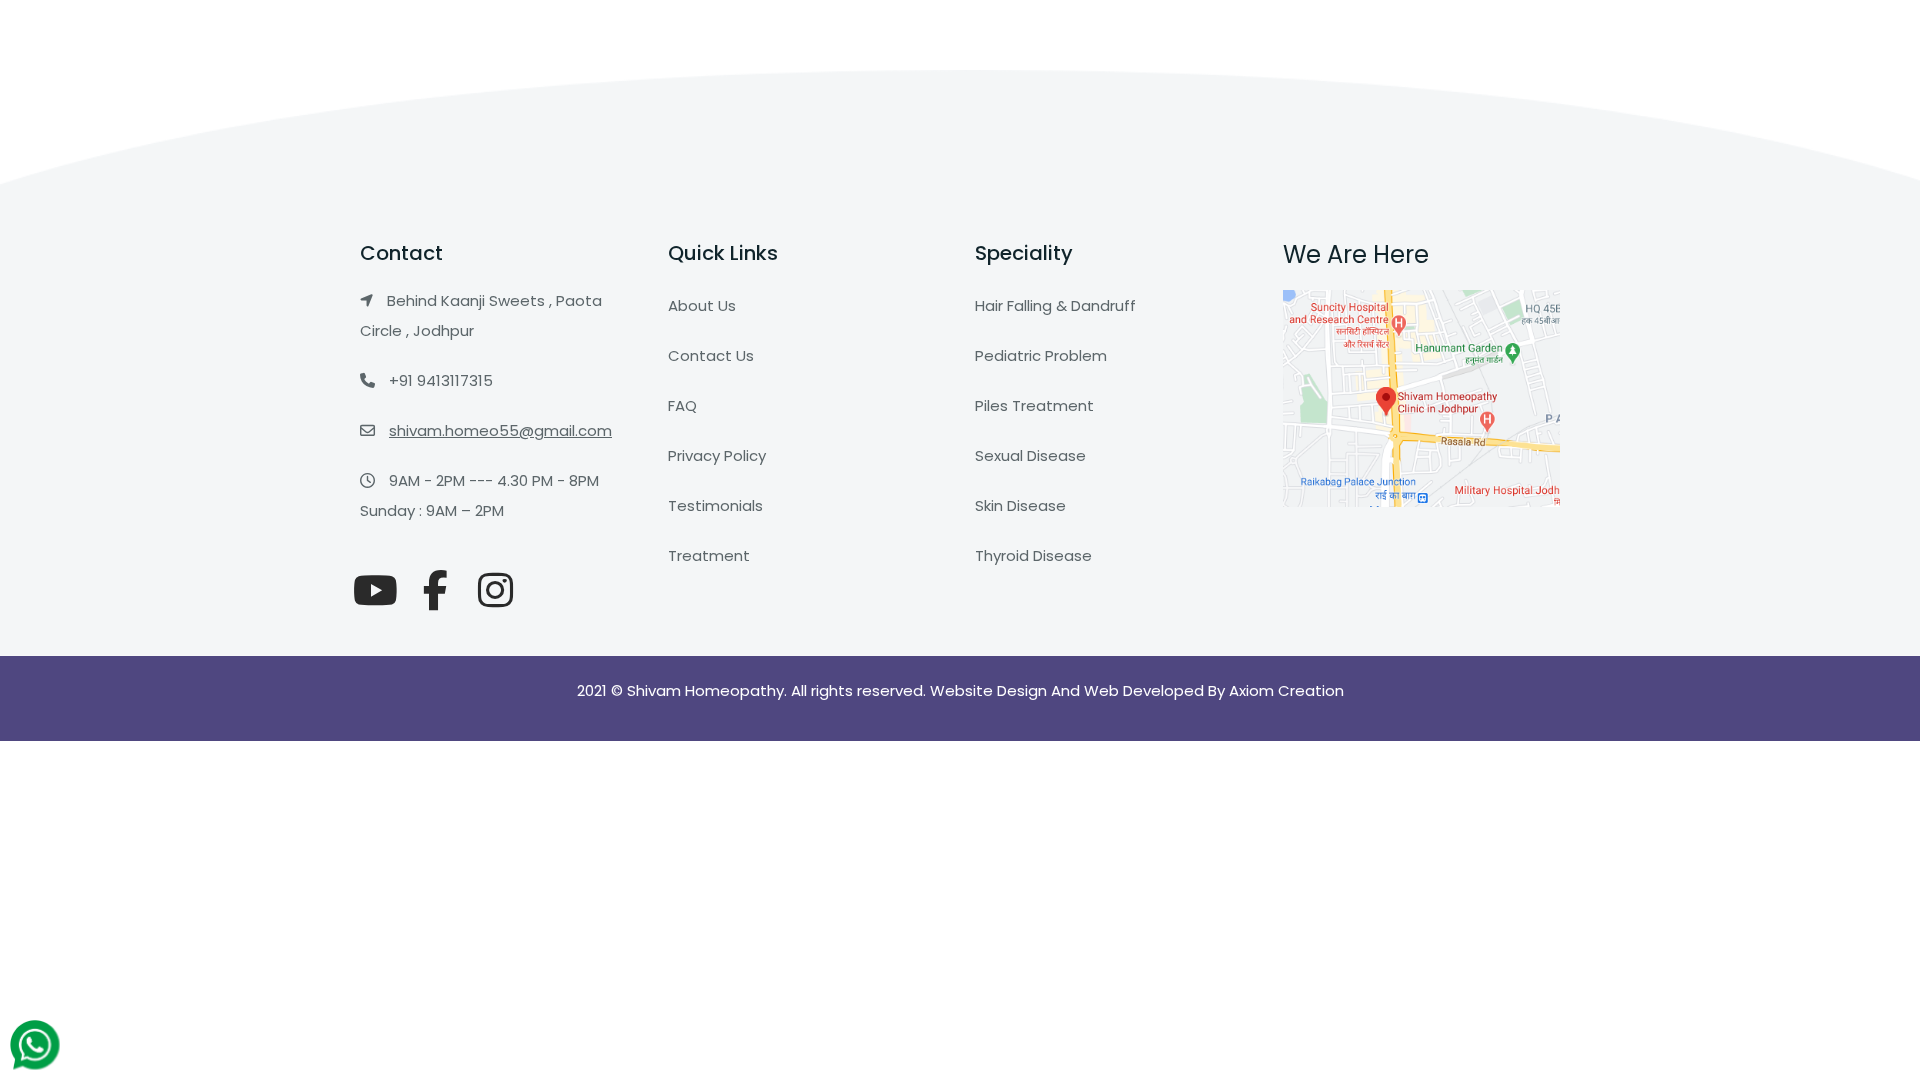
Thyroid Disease (1033, 555)
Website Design (990, 690)
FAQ (682, 405)
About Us (702, 305)
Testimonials (715, 505)
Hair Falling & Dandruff (1055, 305)
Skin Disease (1020, 505)
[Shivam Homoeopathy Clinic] (375, 591)
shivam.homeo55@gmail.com (500, 430)
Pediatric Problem (1041, 355)
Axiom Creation (1286, 690)
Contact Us (711, 355)
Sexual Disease (1030, 455)
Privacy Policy (717, 455)
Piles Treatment (1034, 405)
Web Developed (1144, 690)
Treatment (709, 555)
